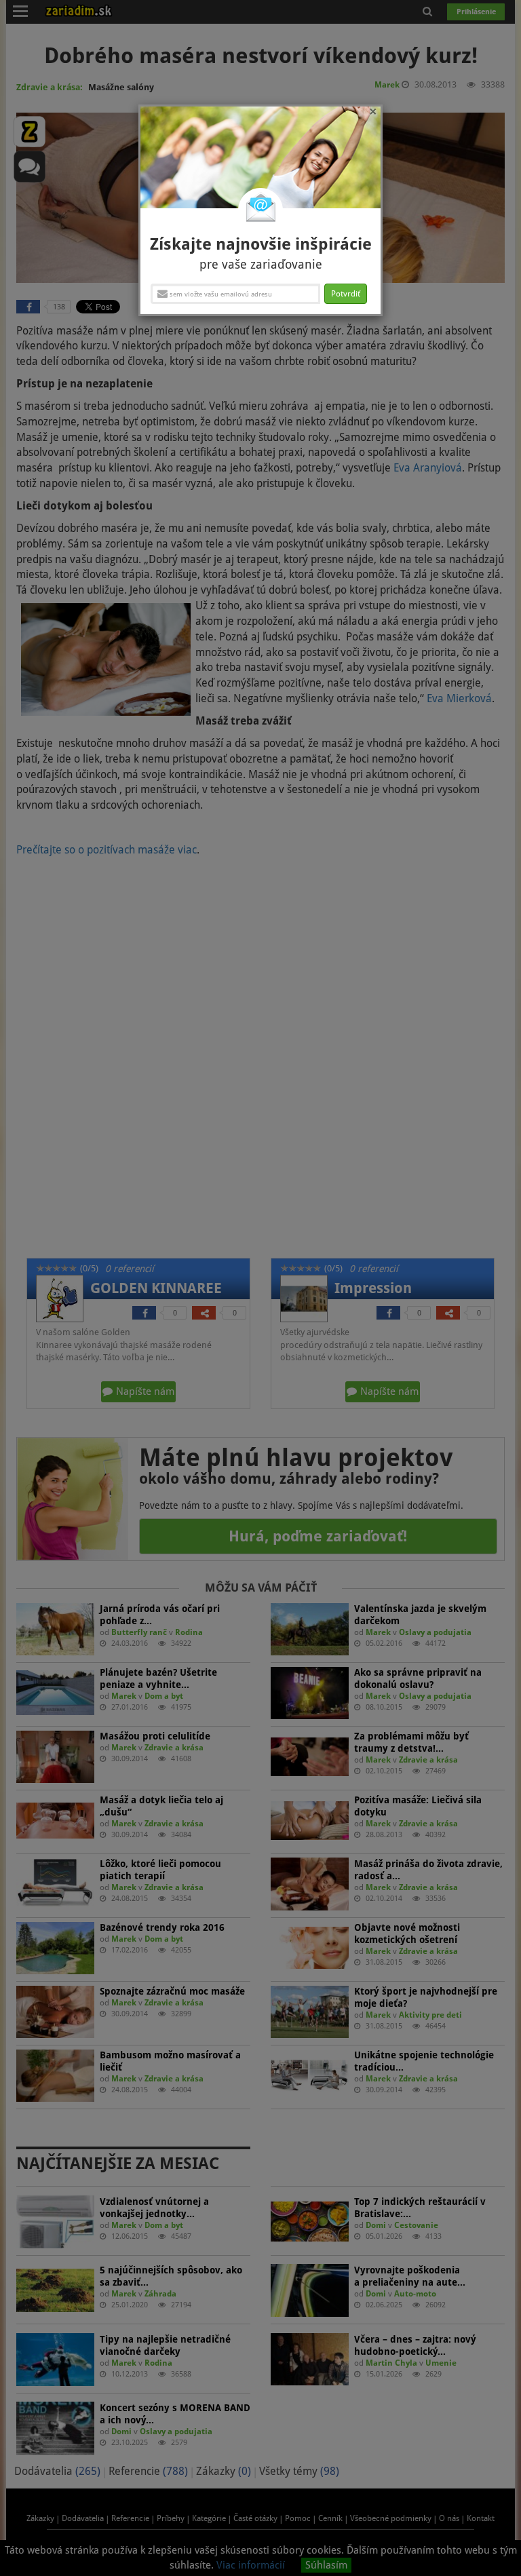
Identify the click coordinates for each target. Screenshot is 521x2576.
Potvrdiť (346, 294)
